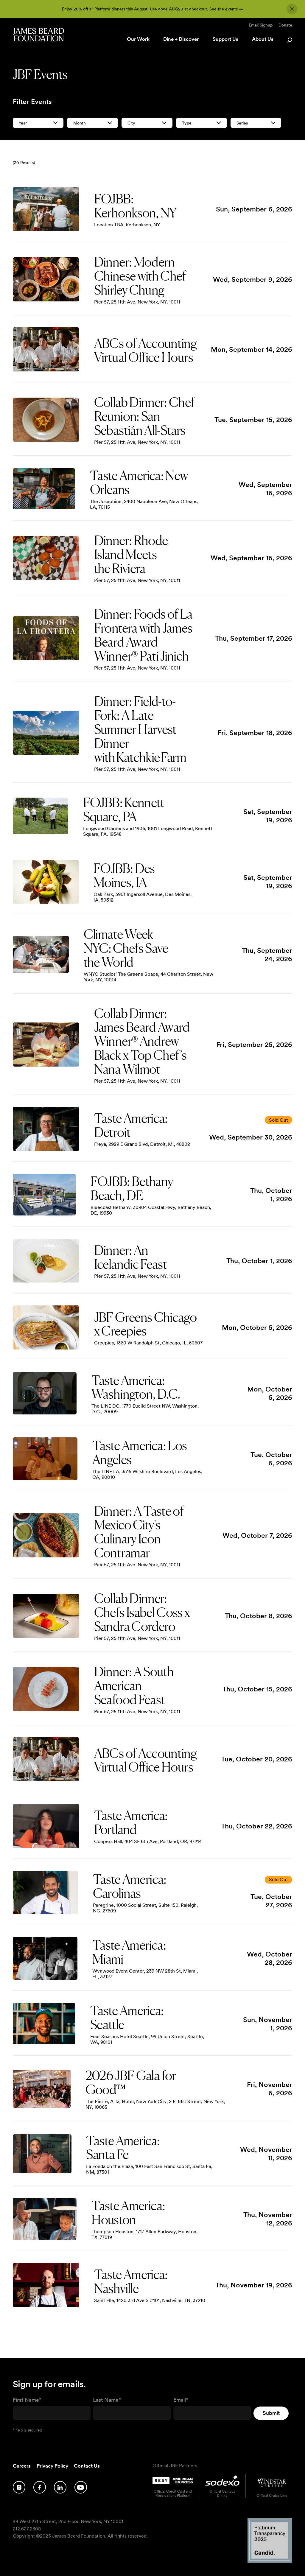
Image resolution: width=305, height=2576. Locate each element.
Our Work (138, 39)
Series (242, 123)
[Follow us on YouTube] (81, 2487)
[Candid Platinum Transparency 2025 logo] (270, 2561)
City (131, 123)
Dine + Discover (181, 39)
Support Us (225, 39)
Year (23, 123)
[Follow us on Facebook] (40, 2487)
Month (80, 123)
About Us (263, 39)
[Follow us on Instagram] (19, 2487)
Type (187, 123)
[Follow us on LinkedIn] (60, 2487)
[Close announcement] (292, 9)
